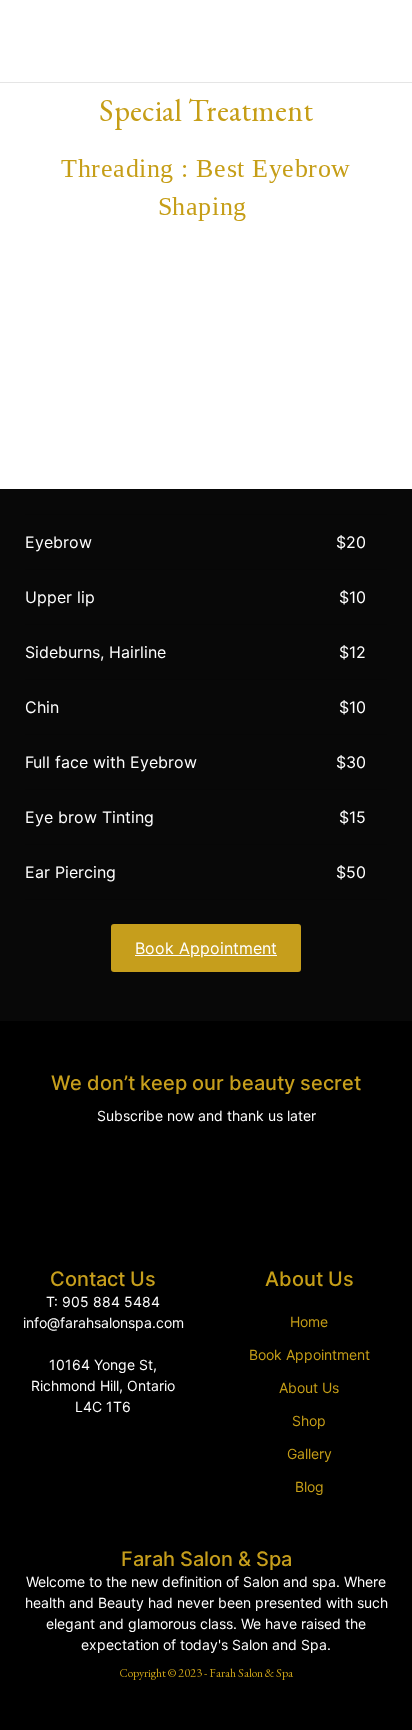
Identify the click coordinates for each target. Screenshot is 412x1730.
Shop (309, 1420)
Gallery (309, 1453)
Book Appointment (309, 1354)
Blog (309, 1486)
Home (309, 1321)
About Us (309, 1387)
